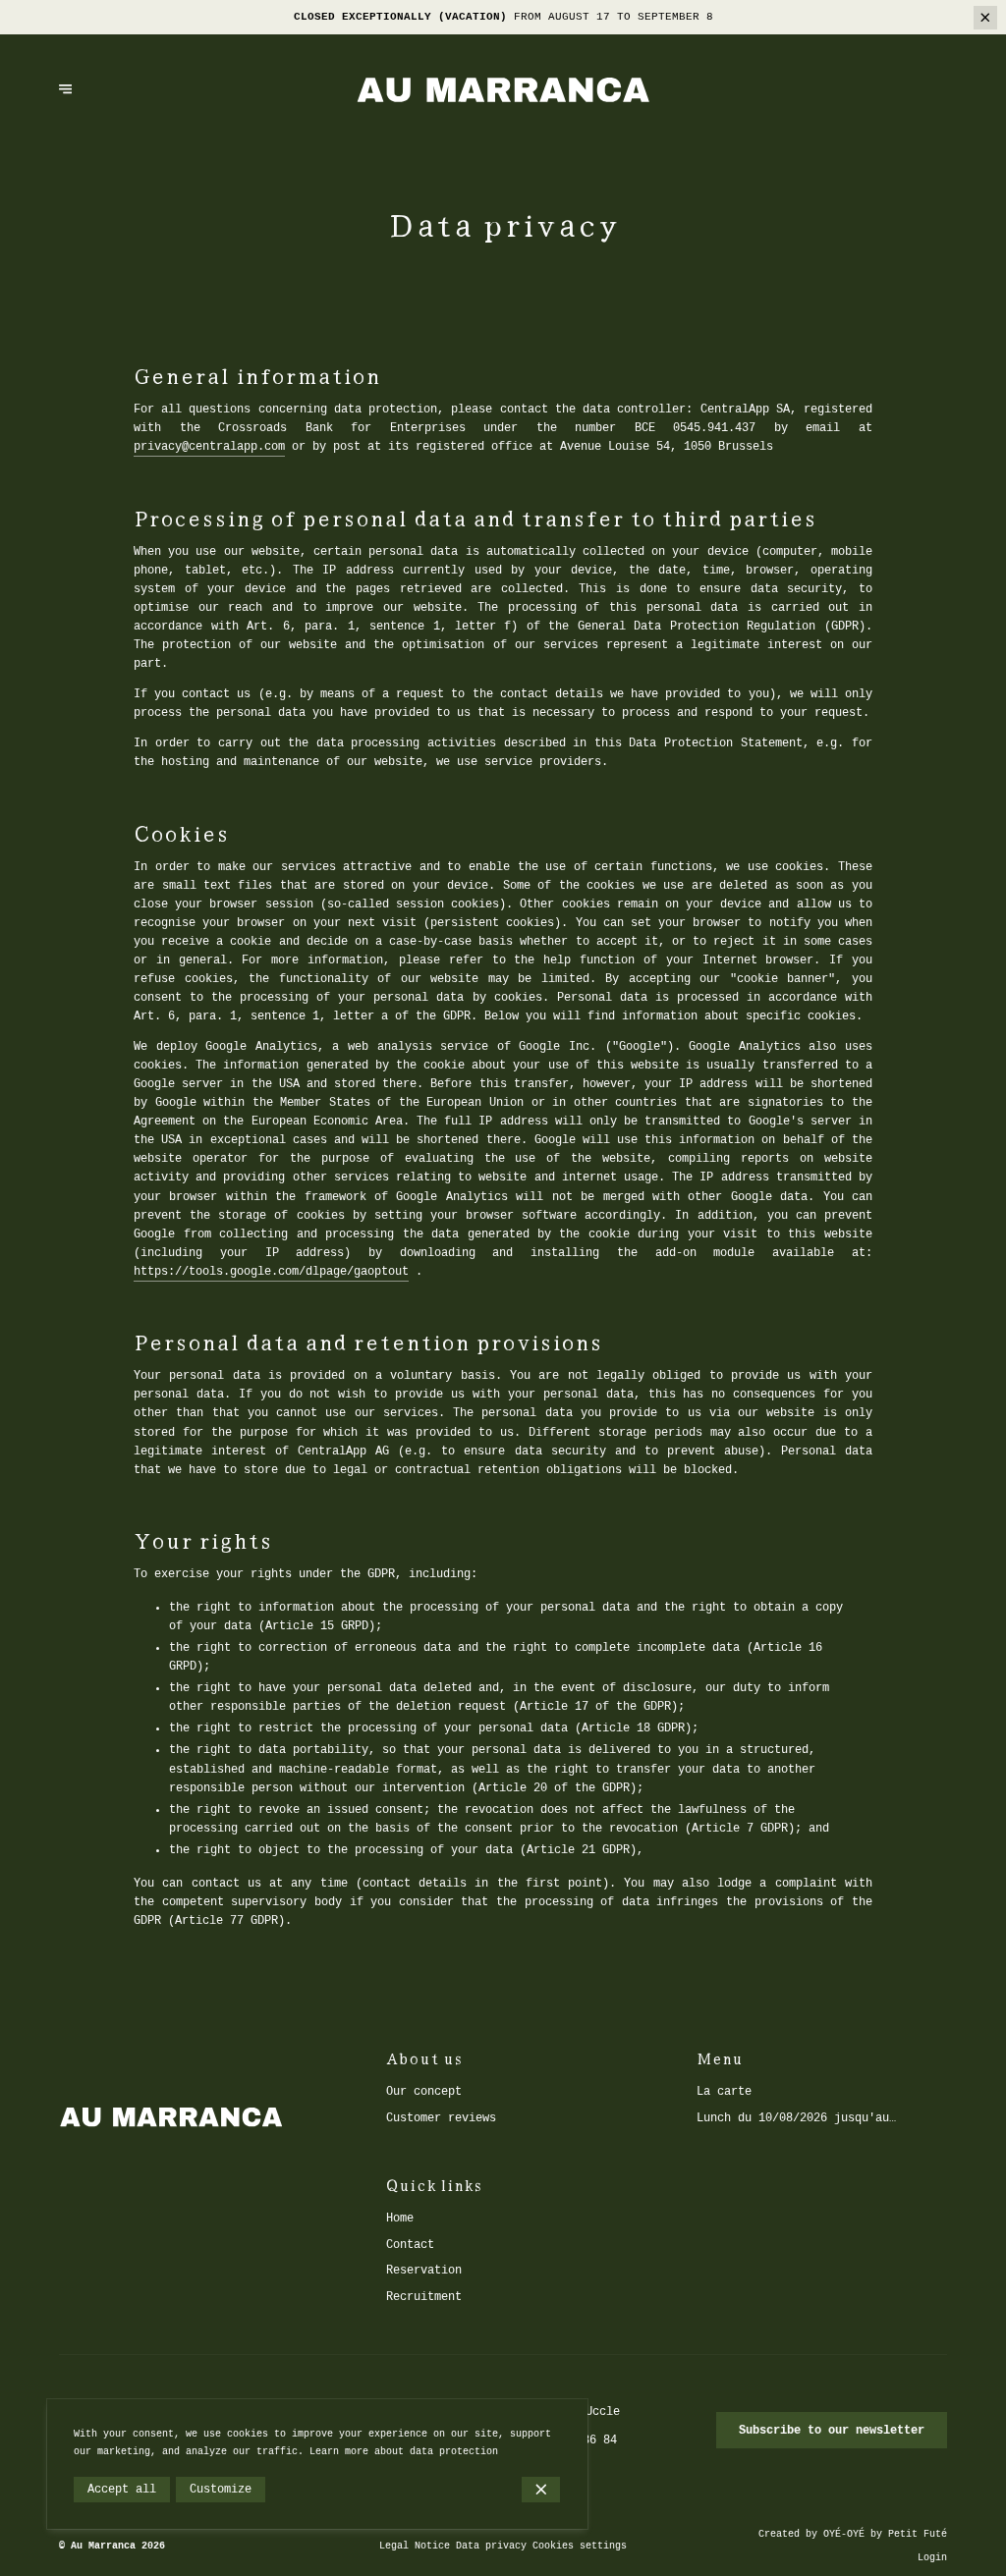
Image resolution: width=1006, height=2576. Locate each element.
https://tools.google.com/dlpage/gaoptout (271, 1272)
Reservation (424, 2271)
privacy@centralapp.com (209, 447)
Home (400, 2219)
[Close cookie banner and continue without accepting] (541, 2490)
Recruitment (424, 2297)
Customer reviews (441, 2118)
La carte (724, 2092)
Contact (410, 2245)
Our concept (424, 2092)
